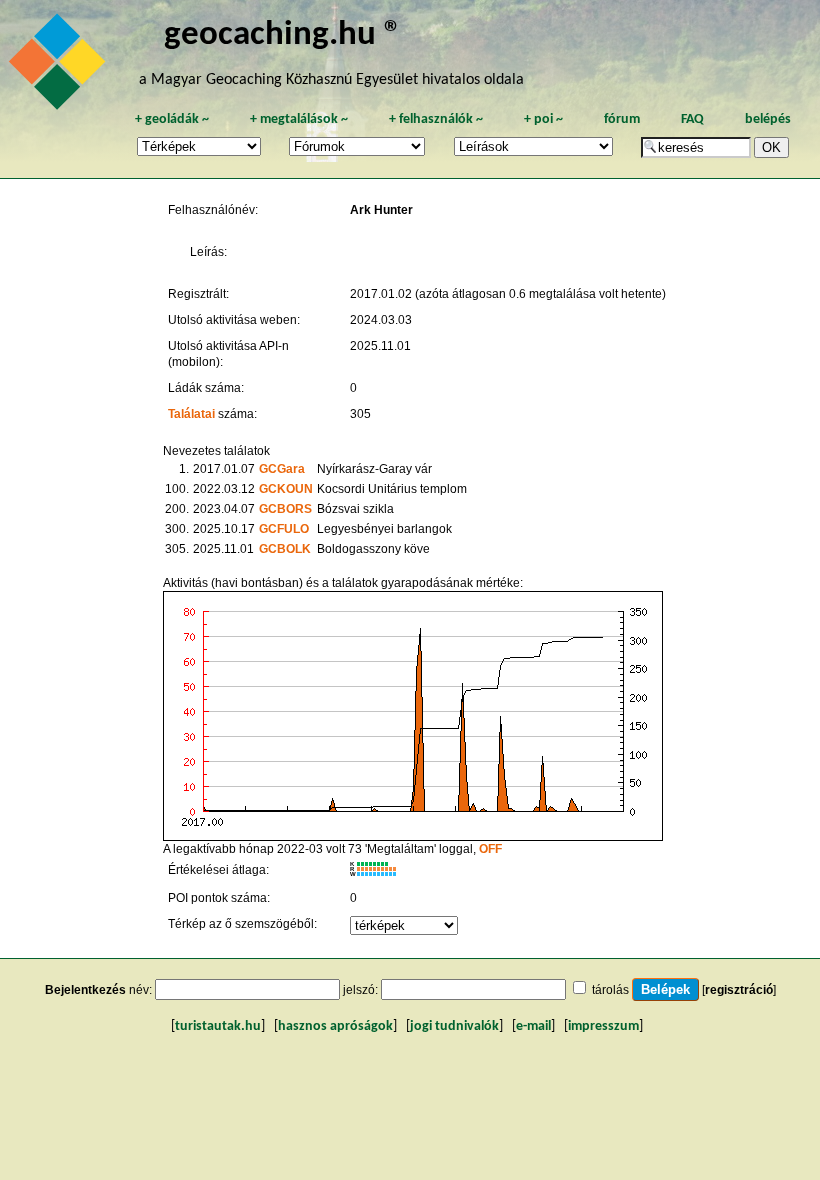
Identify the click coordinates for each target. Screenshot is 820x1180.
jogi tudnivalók (454, 1026)
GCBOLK (285, 549)
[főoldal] (60, 67)
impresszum (603, 1026)
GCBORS (285, 509)
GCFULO (284, 529)
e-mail (533, 1026)
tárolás (610, 990)
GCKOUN (286, 489)
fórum (622, 119)
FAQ (692, 119)
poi (543, 119)
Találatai (191, 414)
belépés (768, 119)
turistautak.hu (218, 1026)
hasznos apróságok (335, 1026)
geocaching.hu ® (283, 35)
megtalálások (299, 119)
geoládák (172, 119)
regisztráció (739, 990)
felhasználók (436, 119)
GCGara (282, 469)
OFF (490, 849)
